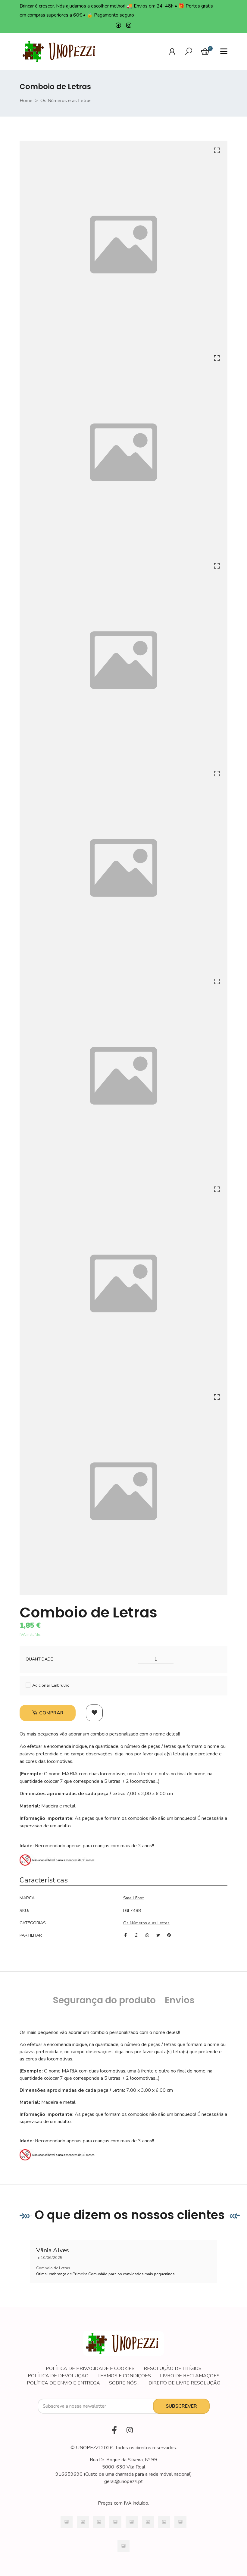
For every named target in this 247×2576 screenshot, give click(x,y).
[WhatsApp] (147, 1935)
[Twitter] (158, 1935)
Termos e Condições (124, 2376)
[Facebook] (118, 26)
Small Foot (133, 1898)
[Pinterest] (169, 1935)
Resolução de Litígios (173, 2369)
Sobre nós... (124, 2383)
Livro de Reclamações (190, 2376)
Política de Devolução (58, 2376)
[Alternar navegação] (189, 51)
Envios (180, 2000)
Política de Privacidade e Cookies (90, 2369)
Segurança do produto (104, 2000)
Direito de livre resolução (184, 2383)
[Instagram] (129, 26)
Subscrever (181, 2406)
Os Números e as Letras (66, 101)
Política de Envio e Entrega (63, 2383)
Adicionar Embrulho (50, 1686)
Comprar (51, 1713)
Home (26, 101)
